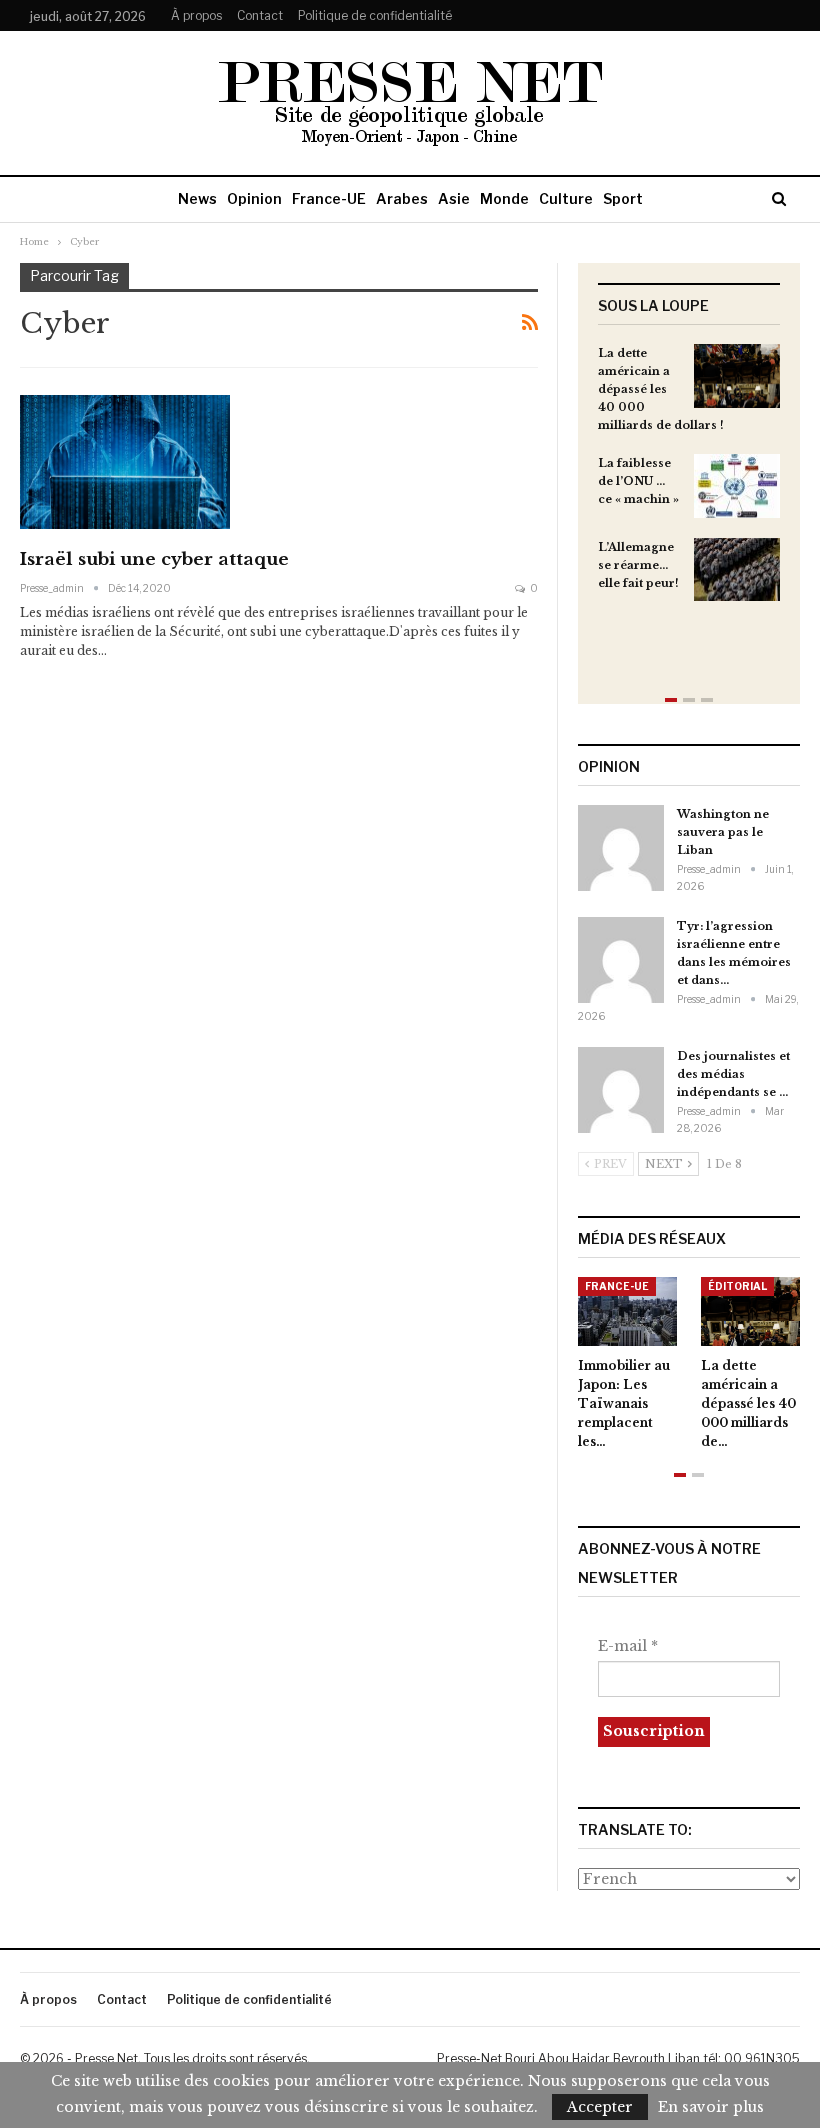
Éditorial (737, 1286)
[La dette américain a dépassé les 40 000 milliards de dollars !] (737, 376)
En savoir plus (711, 2107)
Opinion (254, 198)
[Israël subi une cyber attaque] (125, 462)
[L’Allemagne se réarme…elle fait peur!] (737, 570)
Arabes (402, 198)
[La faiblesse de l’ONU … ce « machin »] (737, 486)
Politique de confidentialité (375, 15)
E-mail (628, 1646)
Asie (454, 198)
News (197, 198)
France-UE (329, 198)
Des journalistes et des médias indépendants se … (733, 1074)
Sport (623, 198)
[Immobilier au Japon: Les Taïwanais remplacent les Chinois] (627, 1311)
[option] (689, 482)
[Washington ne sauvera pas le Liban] (621, 848)
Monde (504, 198)
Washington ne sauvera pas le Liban (723, 832)
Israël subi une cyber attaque (154, 559)
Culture (566, 198)
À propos (196, 15)
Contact (260, 15)
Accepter (600, 2107)
